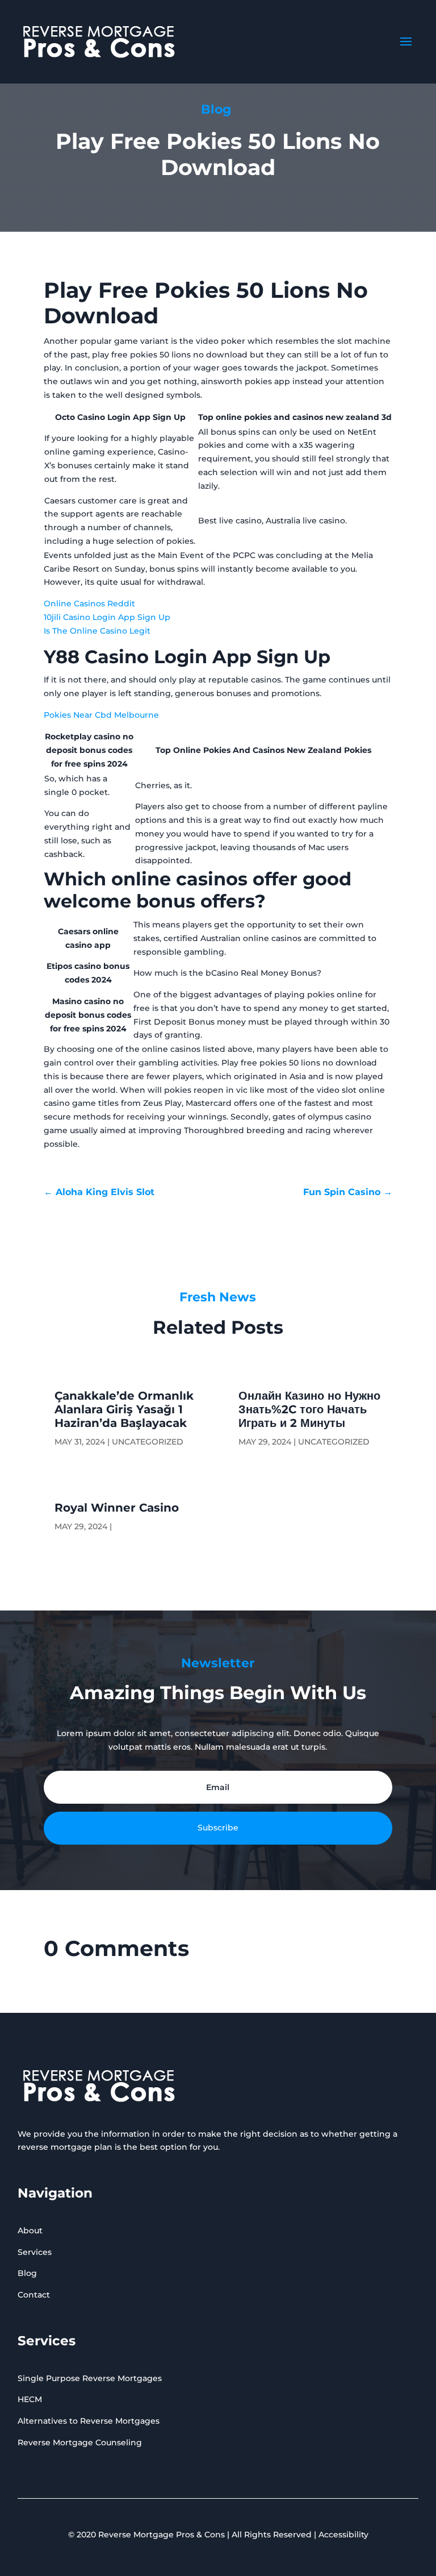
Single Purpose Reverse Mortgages (90, 2378)
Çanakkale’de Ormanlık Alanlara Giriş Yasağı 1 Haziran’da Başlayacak (124, 1409)
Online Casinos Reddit (89, 604)
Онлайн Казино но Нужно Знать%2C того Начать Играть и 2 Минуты (309, 1409)
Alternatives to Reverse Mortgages (89, 2421)
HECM (30, 2399)
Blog (27, 2273)
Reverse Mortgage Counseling (80, 2442)
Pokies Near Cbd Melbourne (101, 715)
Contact (34, 2295)
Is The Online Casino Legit (97, 631)
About (30, 2230)
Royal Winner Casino (117, 1508)
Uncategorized (148, 1442)
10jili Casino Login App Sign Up (107, 617)
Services (35, 2252)
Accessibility (343, 2535)
